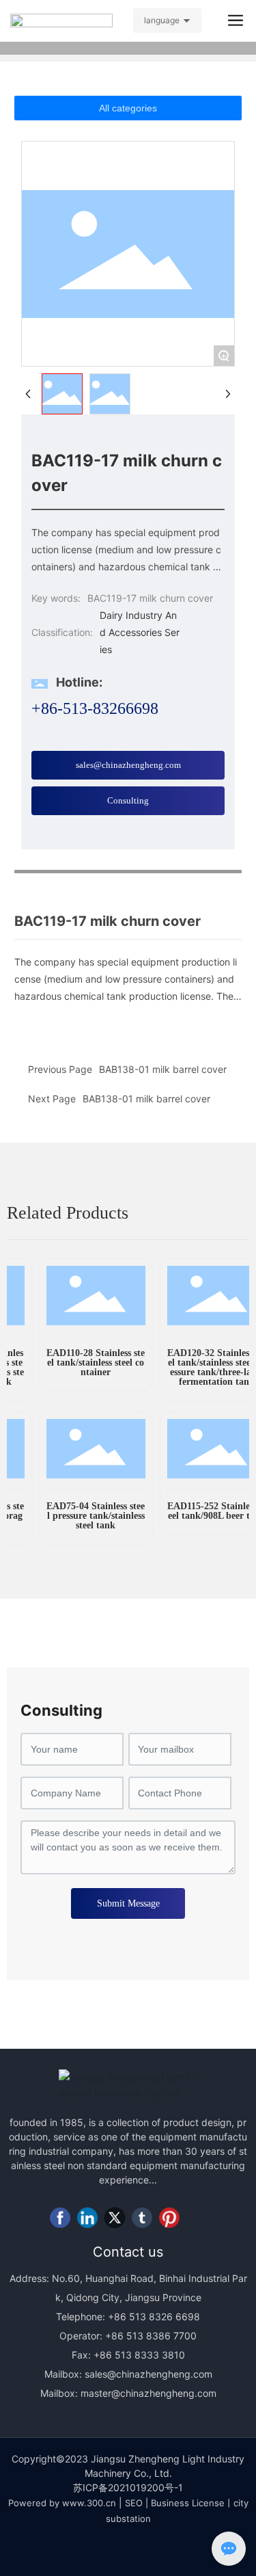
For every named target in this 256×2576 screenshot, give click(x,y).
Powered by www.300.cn (62, 2503)
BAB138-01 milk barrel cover (146, 1099)
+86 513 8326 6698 (153, 2316)
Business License (188, 2503)
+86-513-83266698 (95, 708)
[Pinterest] (169, 2218)
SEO (134, 2503)
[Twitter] (115, 2218)
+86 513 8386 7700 (150, 2336)
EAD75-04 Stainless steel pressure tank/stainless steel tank (87, 1516)
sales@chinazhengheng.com (148, 2374)
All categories (128, 108)
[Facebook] (60, 2218)
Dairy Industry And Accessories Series (140, 632)
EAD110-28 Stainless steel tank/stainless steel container (87, 1363)
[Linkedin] (87, 2218)
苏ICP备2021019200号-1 (128, 2487)
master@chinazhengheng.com (148, 2393)
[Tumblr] (142, 2218)
